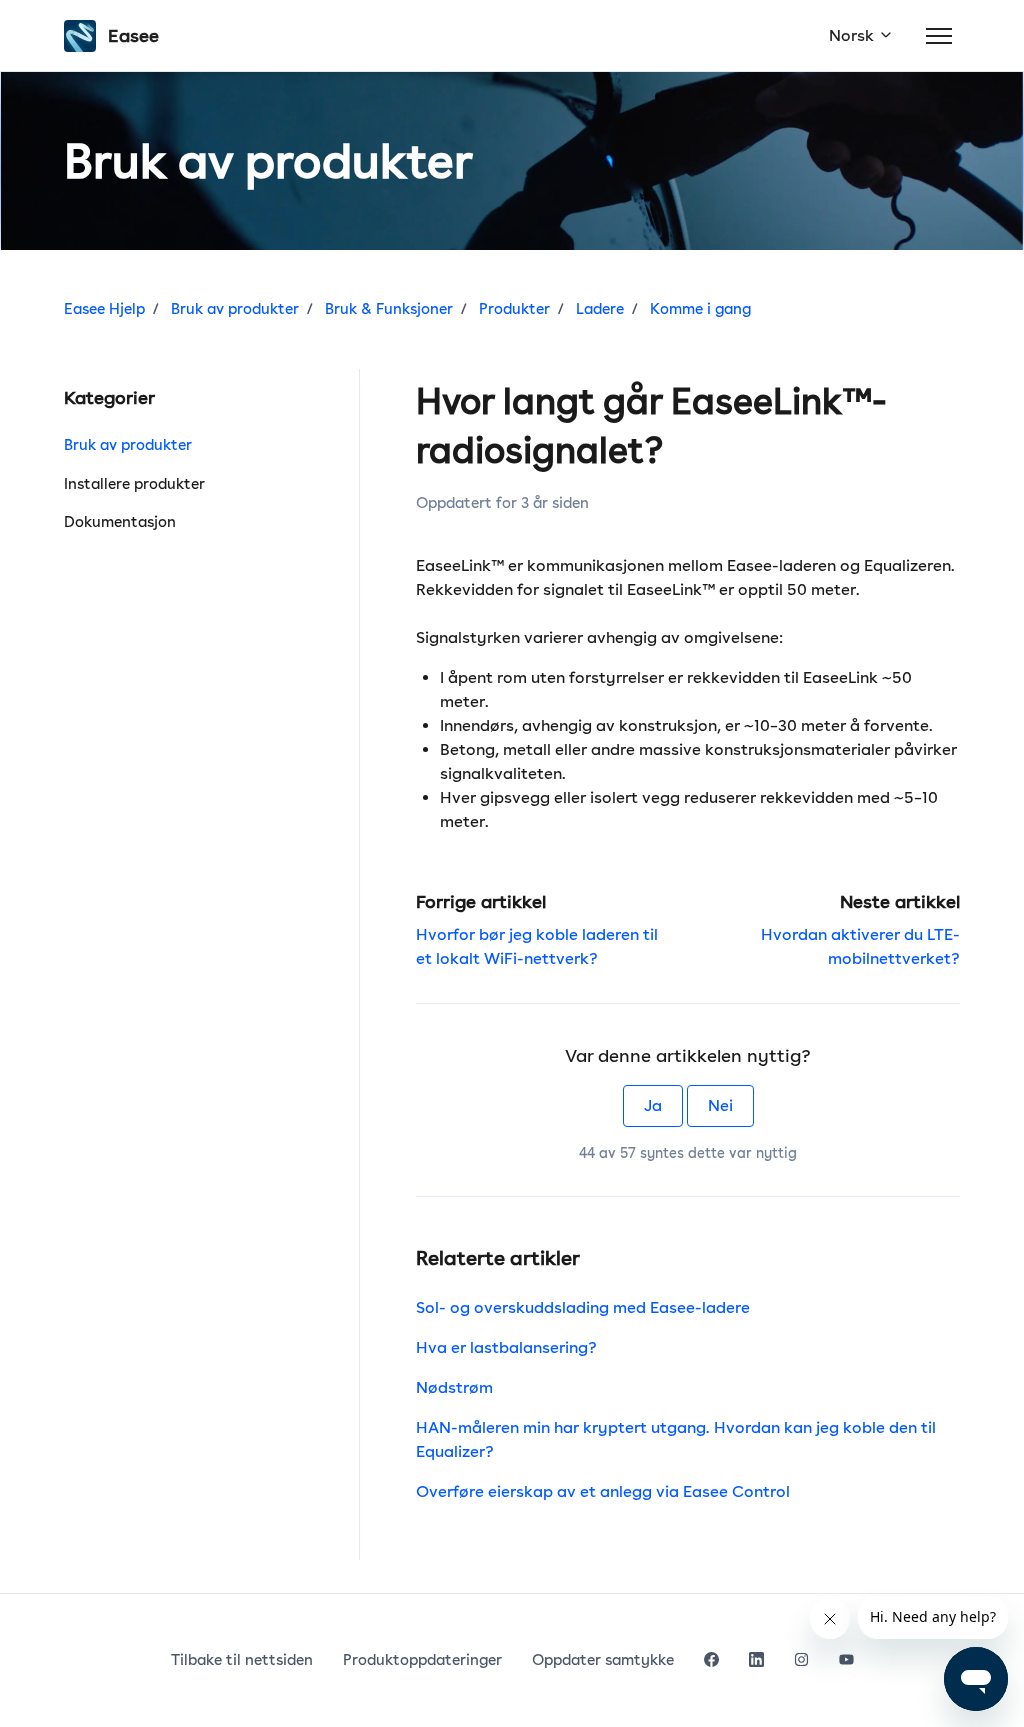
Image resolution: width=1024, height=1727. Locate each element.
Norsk (853, 35)
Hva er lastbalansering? (506, 1347)
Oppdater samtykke (603, 1660)
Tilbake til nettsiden (242, 1660)
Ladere (600, 309)
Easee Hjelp (104, 309)
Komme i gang (700, 309)
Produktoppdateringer (422, 1660)
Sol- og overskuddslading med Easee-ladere (583, 1307)
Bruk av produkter (235, 309)
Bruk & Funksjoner (389, 309)
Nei (720, 1105)
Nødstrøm (454, 1387)
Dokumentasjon (120, 522)
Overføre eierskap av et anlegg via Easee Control (603, 1491)
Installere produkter (134, 484)
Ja (653, 1105)
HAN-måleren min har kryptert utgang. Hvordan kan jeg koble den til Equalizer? (676, 1439)
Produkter (514, 309)
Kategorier (109, 397)
